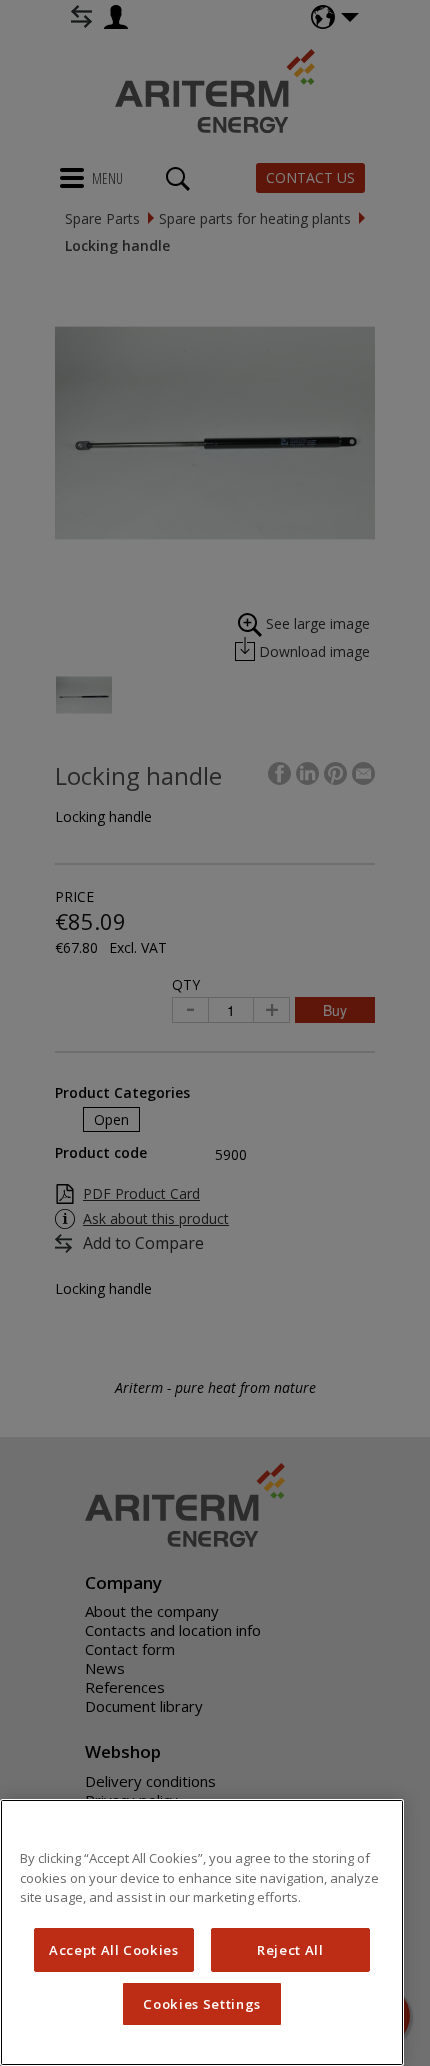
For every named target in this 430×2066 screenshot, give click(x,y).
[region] (202, 1932)
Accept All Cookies (114, 1950)
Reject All (290, 1950)
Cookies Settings (202, 2004)
